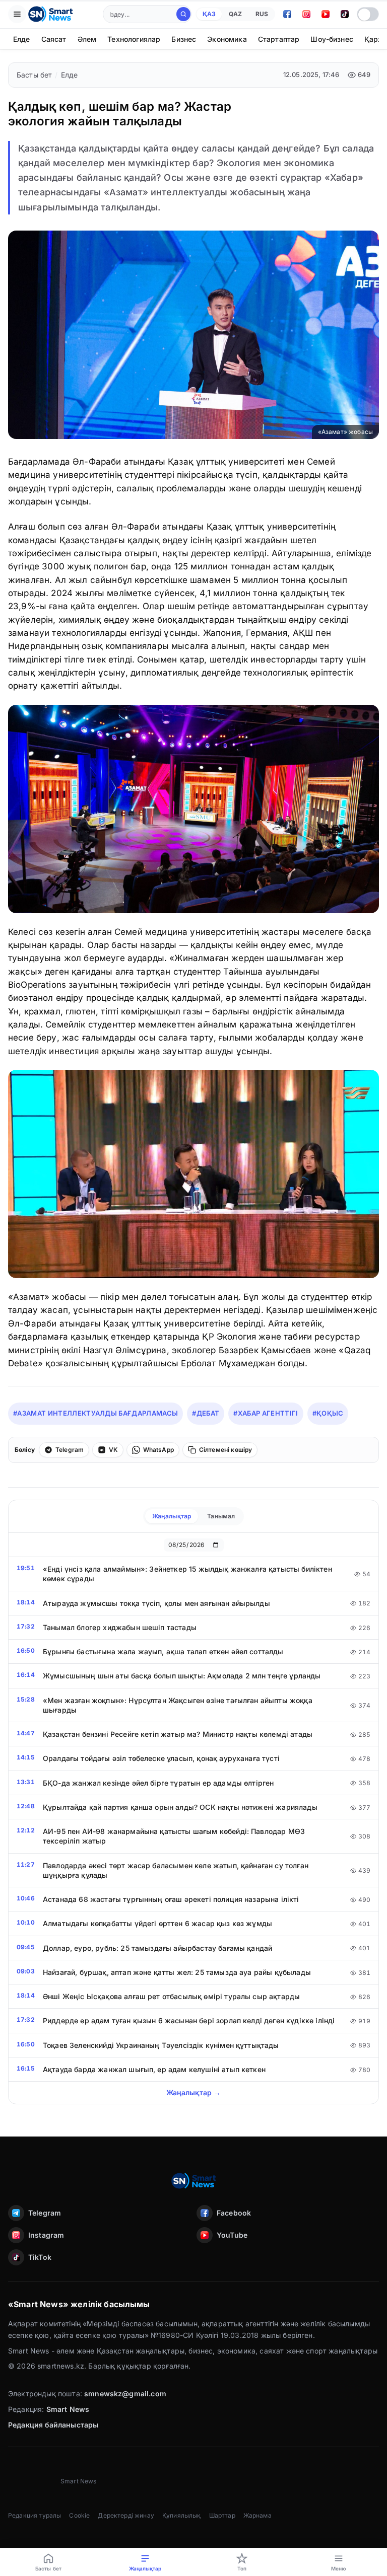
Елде (22, 39)
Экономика (227, 39)
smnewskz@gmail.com (125, 2394)
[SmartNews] (50, 14)
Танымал (221, 1516)
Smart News (68, 2409)
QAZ (235, 14)
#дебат (206, 1413)
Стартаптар (279, 39)
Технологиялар (134, 39)
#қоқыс (328, 1413)
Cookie (79, 2515)
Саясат (54, 39)
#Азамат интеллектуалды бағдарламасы (95, 1413)
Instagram (46, 2235)
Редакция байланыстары (53, 2425)
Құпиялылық (182, 2515)
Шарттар (222, 2515)
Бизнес (184, 39)
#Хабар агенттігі (266, 1413)
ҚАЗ (209, 14)
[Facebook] (287, 14)
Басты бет (34, 75)
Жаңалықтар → (194, 2092)
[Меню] (17, 14)
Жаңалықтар (172, 1516)
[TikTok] (345, 14)
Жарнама (257, 2515)
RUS (262, 14)
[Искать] (183, 14)
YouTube (232, 2235)
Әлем (87, 39)
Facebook (234, 2213)
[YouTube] (326, 14)
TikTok (40, 2257)
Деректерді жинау (126, 2515)
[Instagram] (306, 14)
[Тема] (368, 14)
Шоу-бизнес (332, 39)
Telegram (45, 2213)
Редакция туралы (35, 2515)
